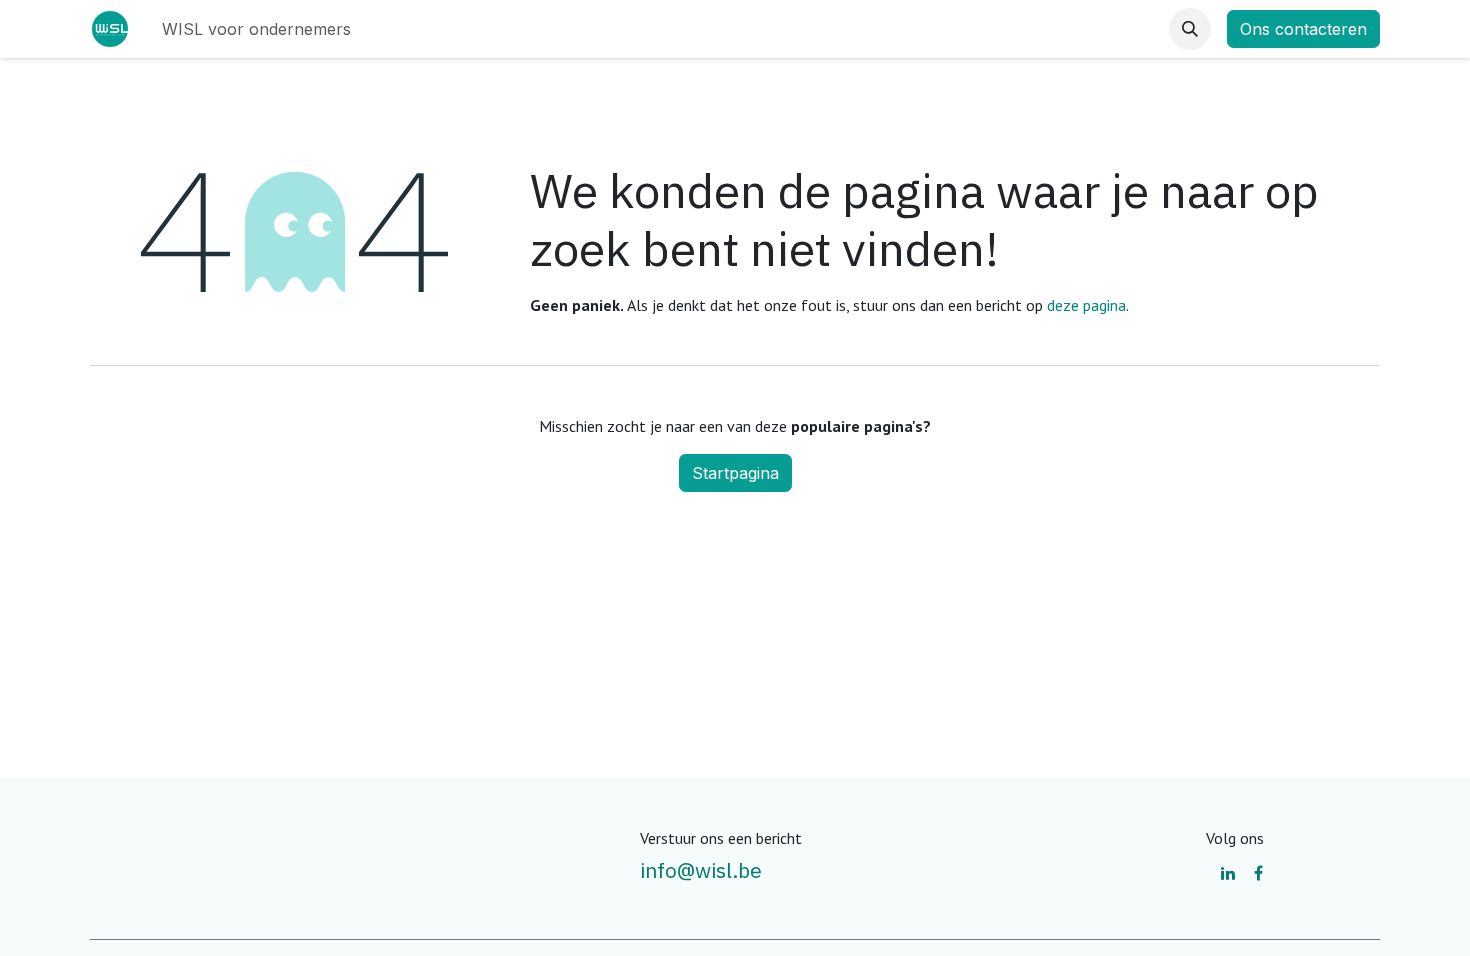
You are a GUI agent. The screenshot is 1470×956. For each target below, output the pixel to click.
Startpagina (735, 473)
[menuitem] (256, 29)
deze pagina (1086, 305)
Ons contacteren (1303, 29)
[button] (1190, 29)
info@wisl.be (701, 870)
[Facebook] (1258, 873)
